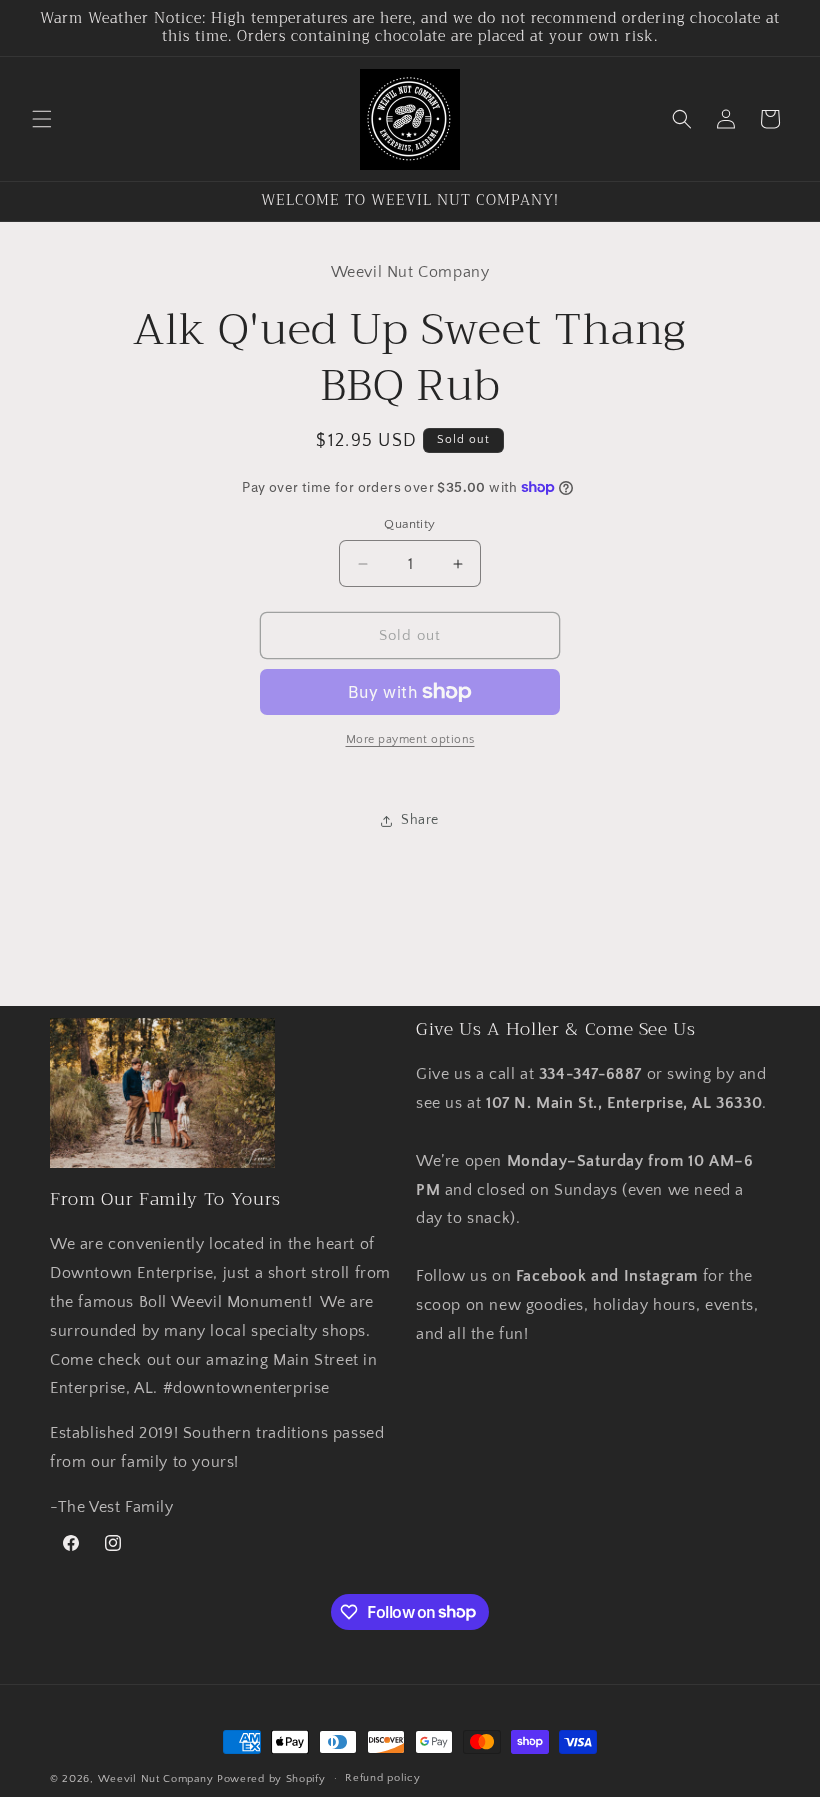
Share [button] (420, 820)
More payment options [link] (410, 739)
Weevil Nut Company (157, 1779)
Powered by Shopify (271, 1779)
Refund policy (382, 1778)
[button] (42, 119)
